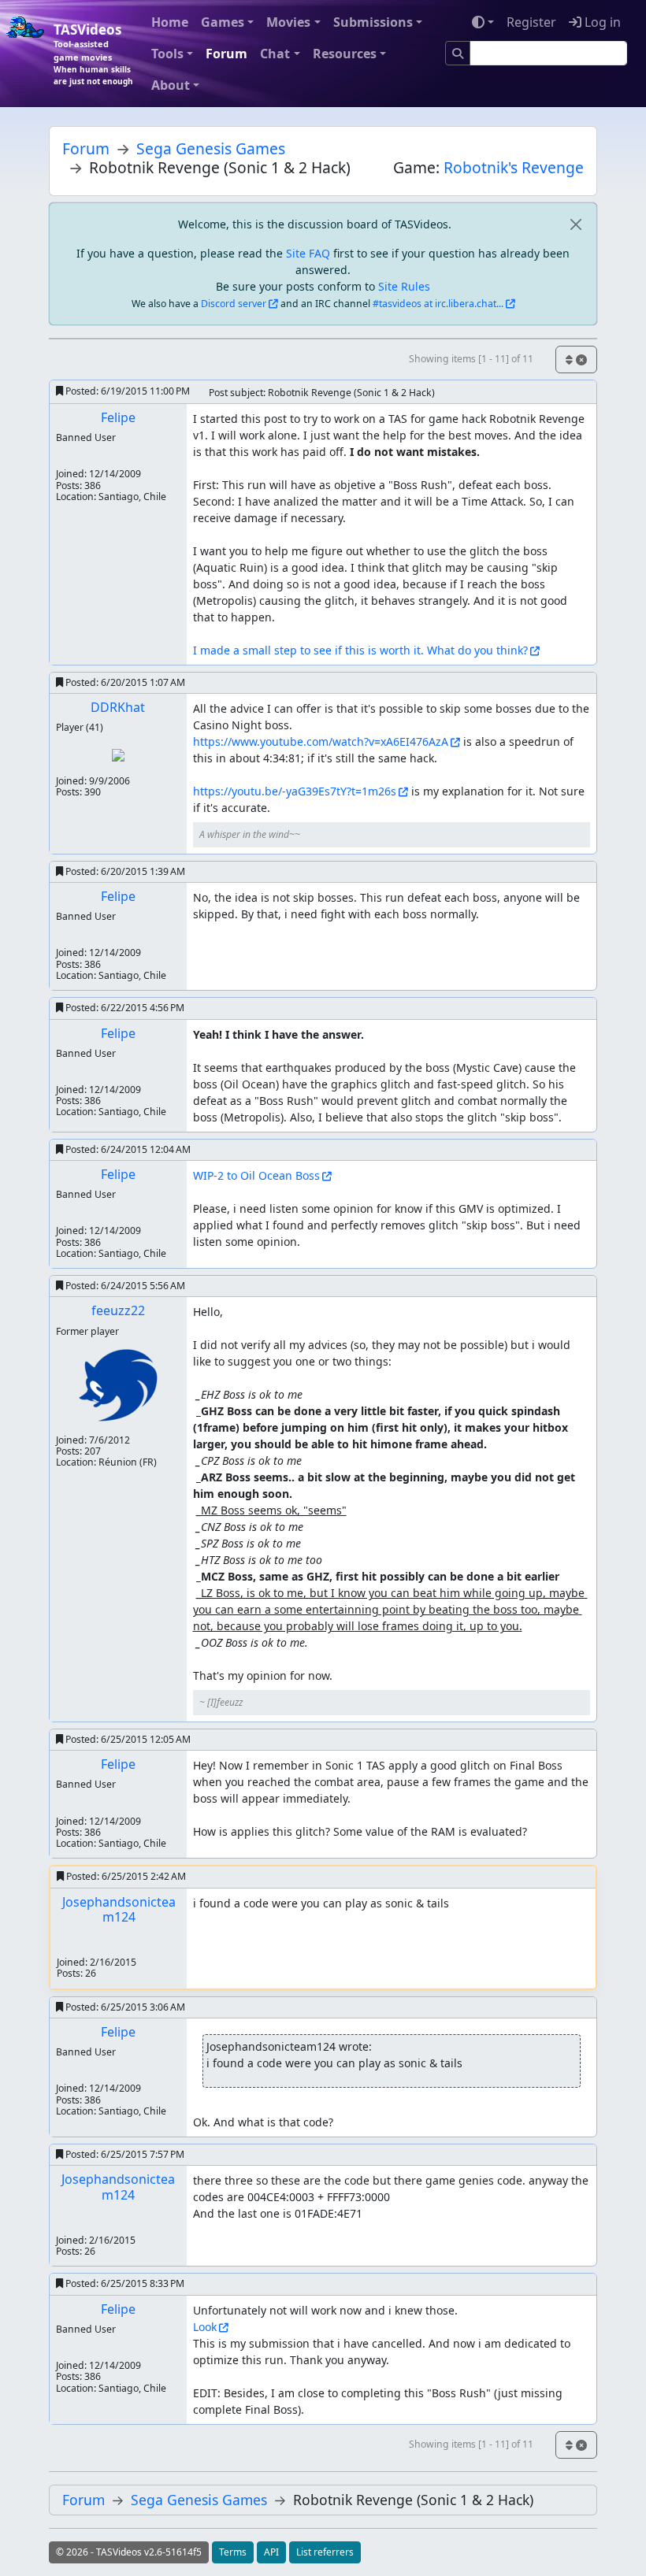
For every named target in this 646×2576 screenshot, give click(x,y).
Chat (275, 54)
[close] (575, 224)
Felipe (118, 417)
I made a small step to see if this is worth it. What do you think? (360, 650)
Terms (233, 2552)
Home (170, 22)
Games (223, 22)
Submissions (373, 22)
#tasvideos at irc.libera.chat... (438, 304)
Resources (345, 54)
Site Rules (404, 286)
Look (205, 2327)
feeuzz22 (118, 1310)
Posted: (126, 391)
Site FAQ (308, 253)
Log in (601, 22)
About (171, 85)
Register (531, 22)
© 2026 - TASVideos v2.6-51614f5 (129, 2552)
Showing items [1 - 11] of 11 (471, 359)
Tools (167, 54)
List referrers (325, 2552)
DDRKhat (118, 707)
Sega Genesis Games (211, 148)
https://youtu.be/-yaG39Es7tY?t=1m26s (295, 791)
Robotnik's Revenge (514, 167)
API (271, 2552)
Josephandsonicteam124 (119, 1909)
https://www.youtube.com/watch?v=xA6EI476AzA (321, 741)
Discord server (234, 304)
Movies (288, 22)
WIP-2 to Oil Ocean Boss (256, 1175)
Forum (226, 54)
